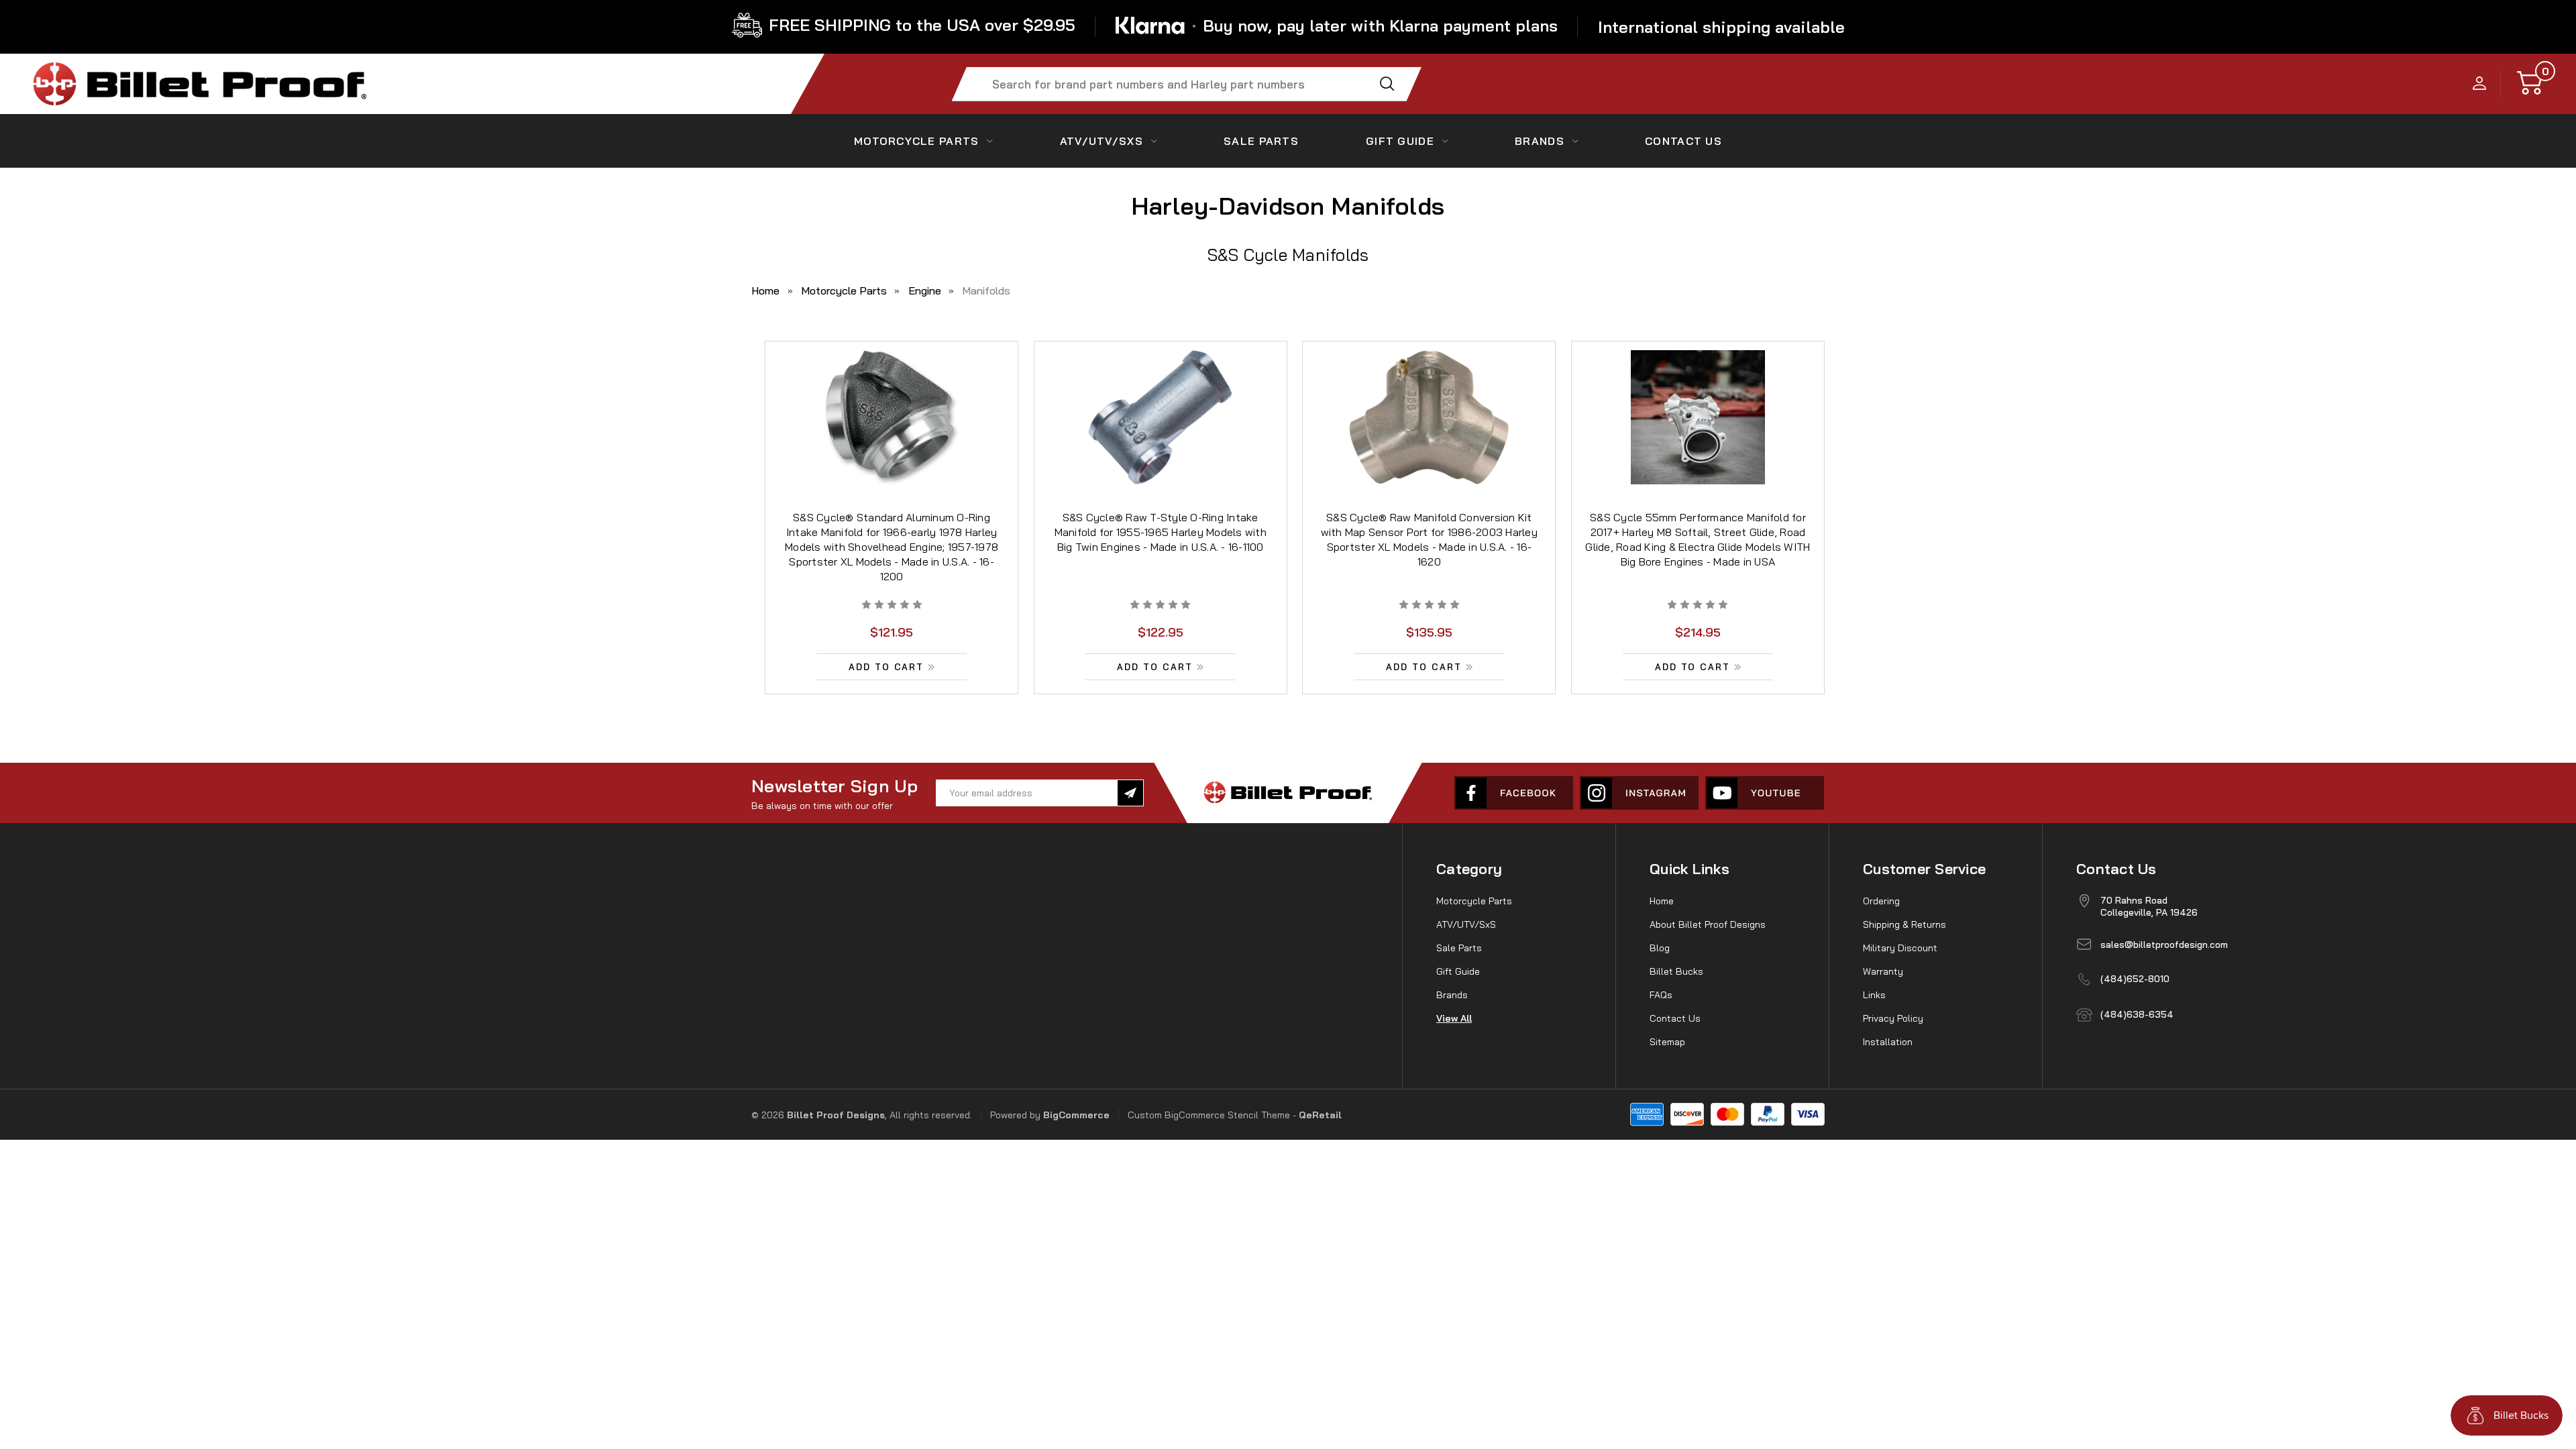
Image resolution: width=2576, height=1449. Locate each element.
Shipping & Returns (1904, 924)
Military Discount (1900, 948)
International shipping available (1721, 27)
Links (1874, 995)
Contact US (1683, 141)
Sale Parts (1261, 141)
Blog (1660, 948)
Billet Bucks (1676, 971)
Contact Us (1675, 1018)
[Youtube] (1765, 793)
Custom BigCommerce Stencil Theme (1209, 1115)
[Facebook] (1514, 793)
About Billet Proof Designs (1708, 924)
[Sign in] (2480, 84)
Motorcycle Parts (916, 141)
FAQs (1661, 995)
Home (1662, 901)
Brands (1540, 141)
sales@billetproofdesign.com (2164, 945)
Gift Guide (1400, 141)
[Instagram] (1639, 793)
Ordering (1881, 901)
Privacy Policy (1893, 1018)
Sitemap (1667, 1042)
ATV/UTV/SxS (1102, 141)
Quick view (892, 403)
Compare (887, 434)
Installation (1888, 1042)
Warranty (1883, 971)
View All (1454, 1018)
